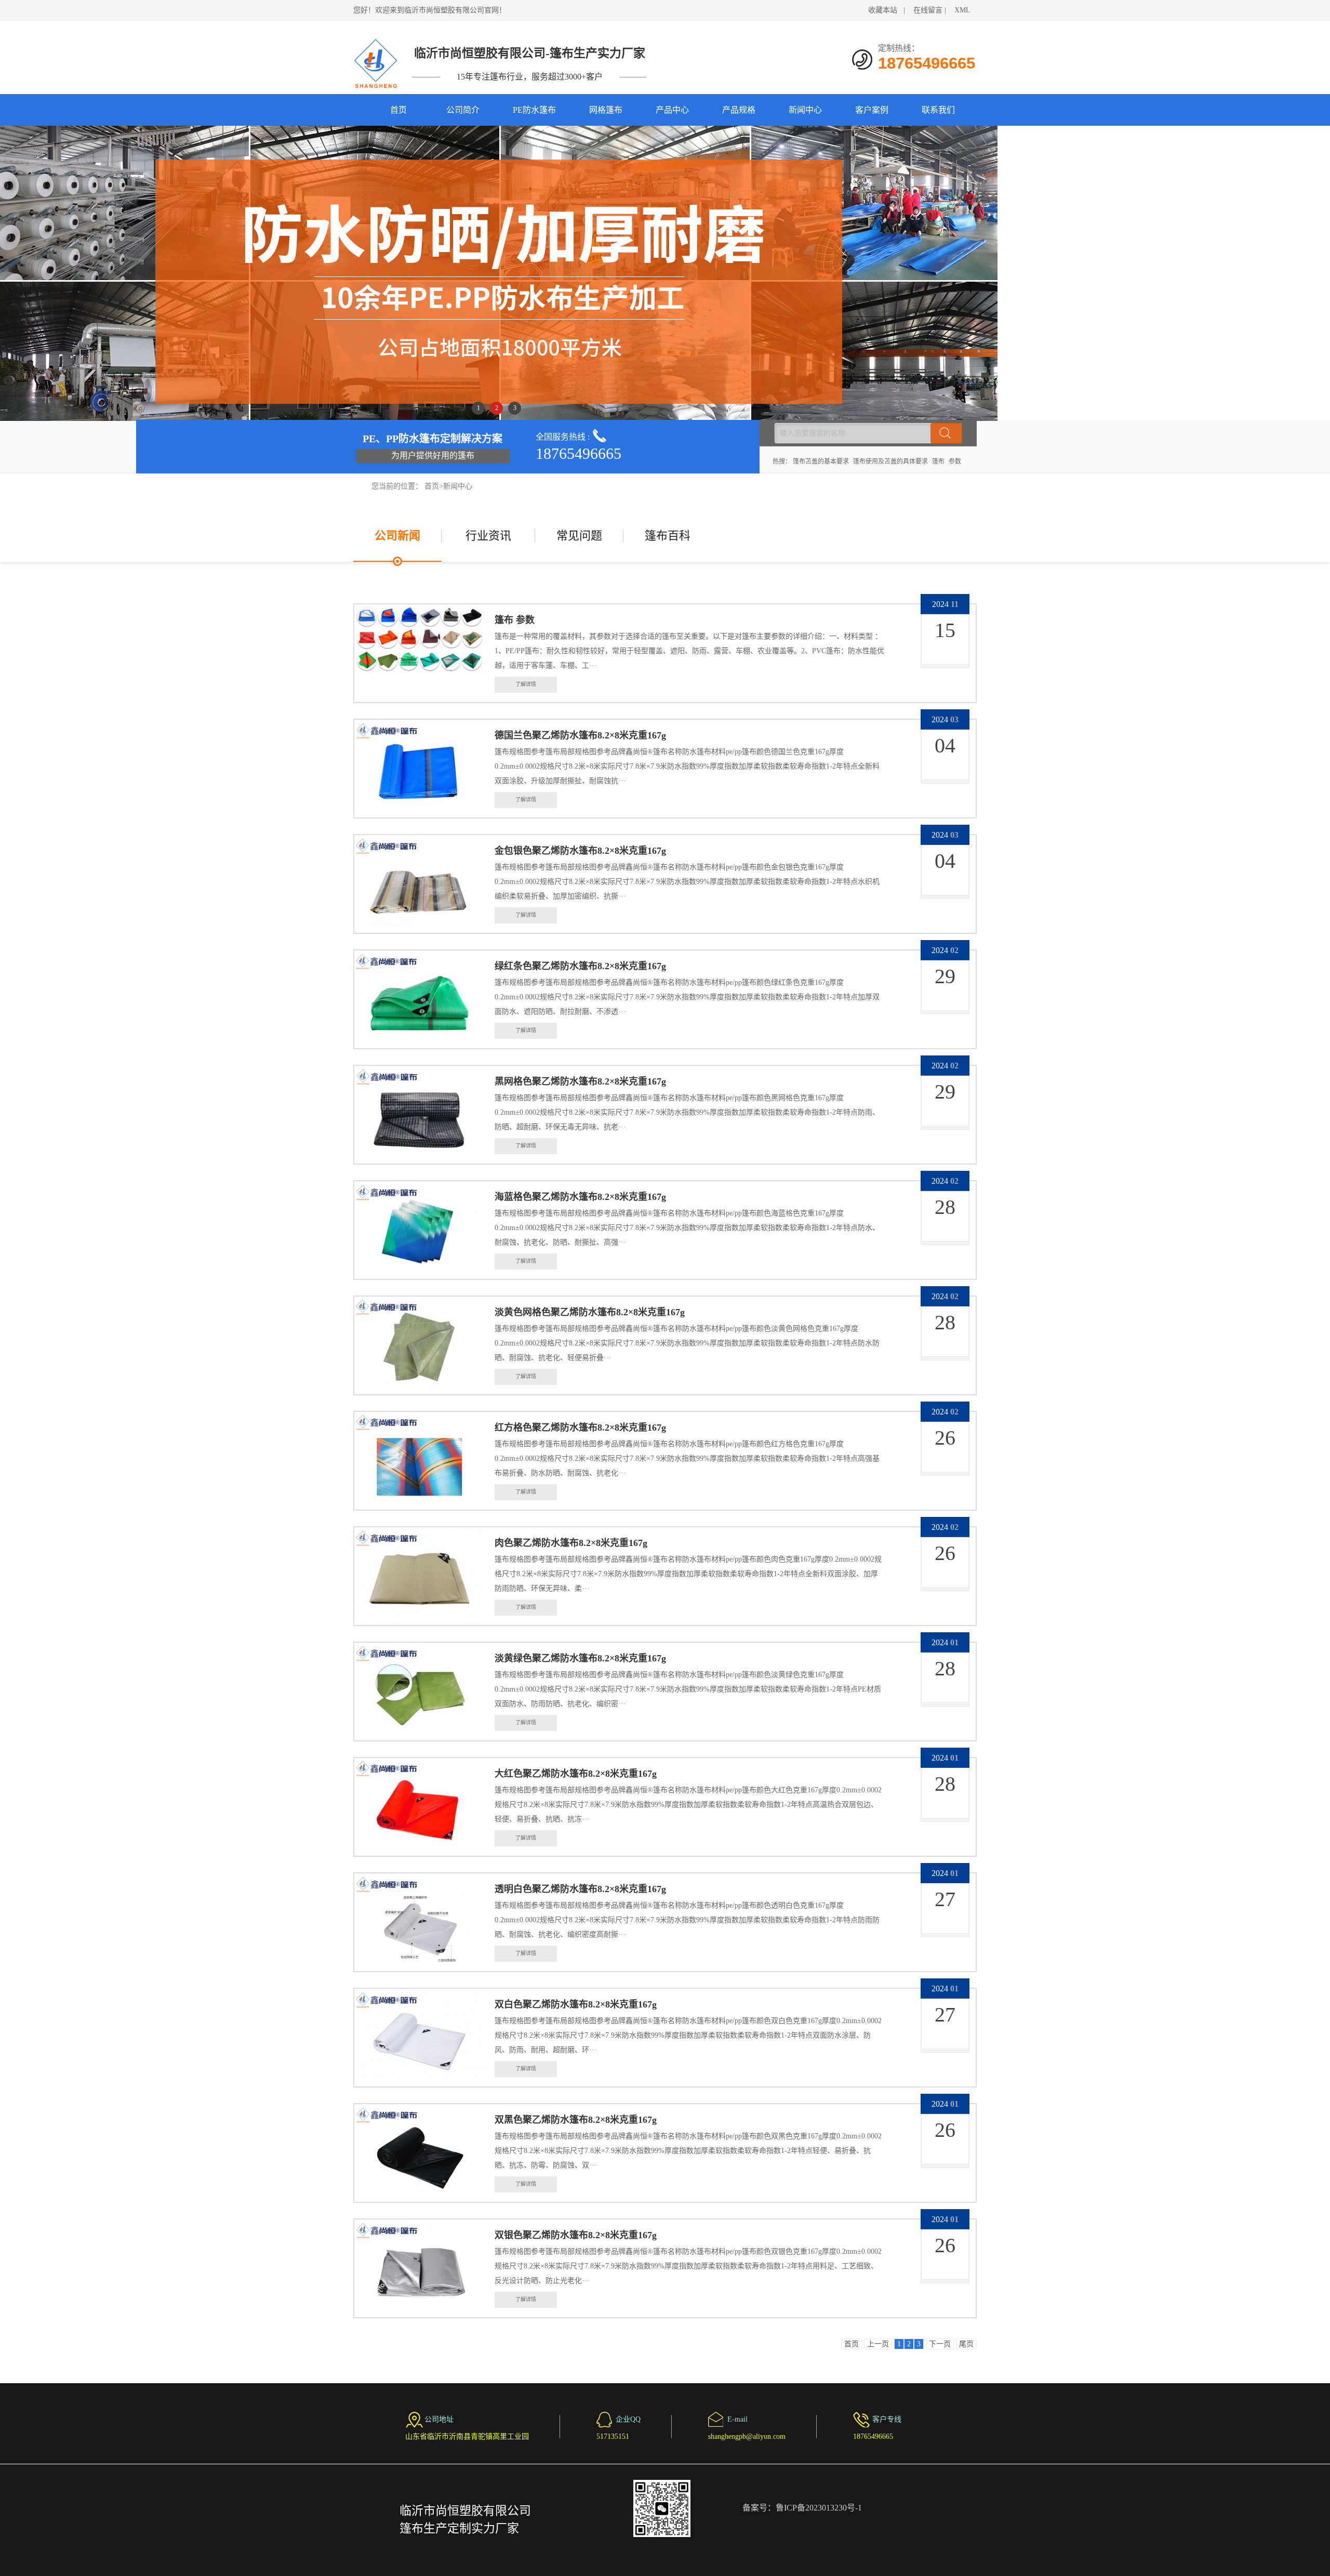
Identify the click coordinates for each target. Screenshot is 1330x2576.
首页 (398, 110)
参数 (955, 461)
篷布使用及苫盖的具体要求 (890, 461)
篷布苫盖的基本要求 (821, 461)
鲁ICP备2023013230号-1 (819, 2508)
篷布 (938, 461)
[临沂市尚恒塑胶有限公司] (376, 63)
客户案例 (872, 110)
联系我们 (938, 110)
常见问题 (579, 536)
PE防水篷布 (534, 110)
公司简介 (463, 110)
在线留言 (928, 10)
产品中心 (672, 110)
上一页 (878, 2344)
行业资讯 (488, 536)
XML (962, 10)
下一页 (940, 2344)
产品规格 (739, 110)
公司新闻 (397, 536)
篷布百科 (668, 536)
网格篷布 (606, 110)
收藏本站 (883, 10)
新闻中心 (805, 110)
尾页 (966, 2344)
